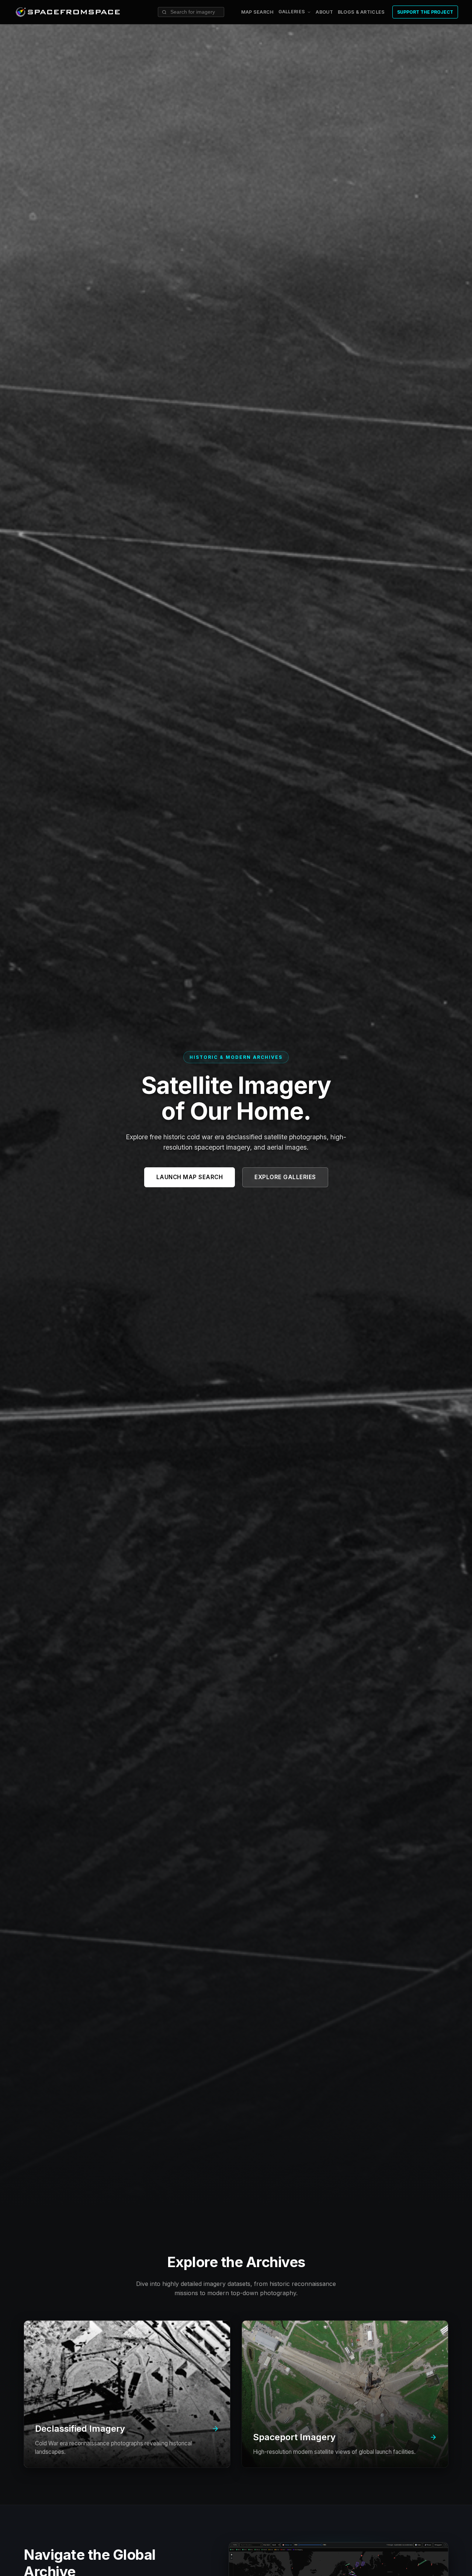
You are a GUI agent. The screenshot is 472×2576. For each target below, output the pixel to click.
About (324, 12)
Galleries (292, 12)
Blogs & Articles (361, 12)
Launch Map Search (190, 1177)
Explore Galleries (285, 1177)
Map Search (258, 12)
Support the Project (425, 12)
